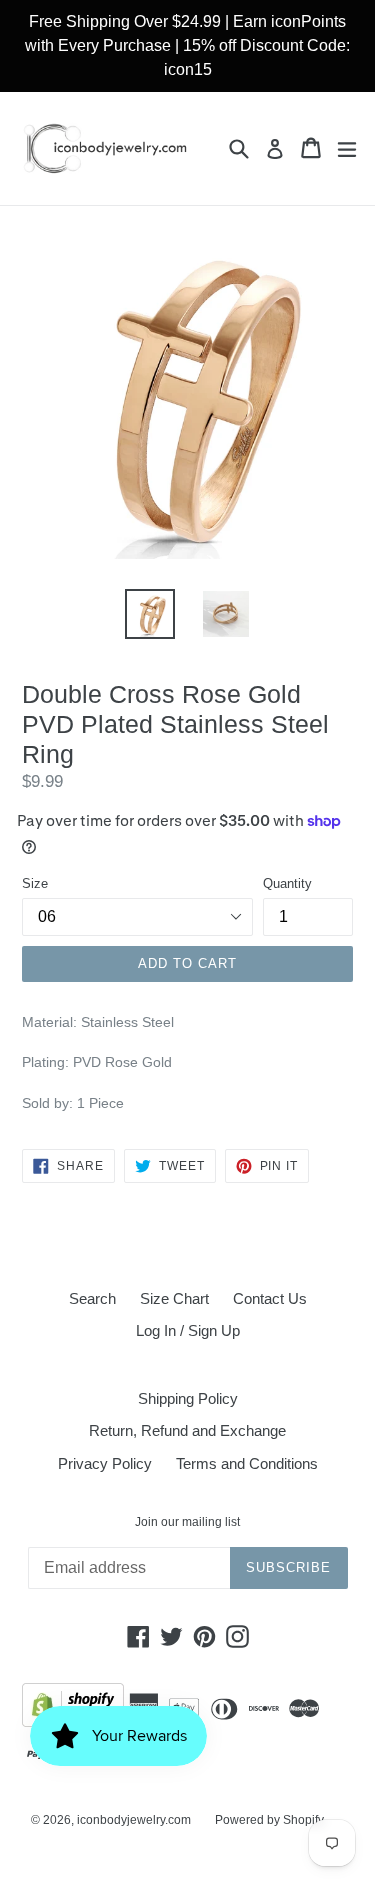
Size (35, 883)
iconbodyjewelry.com (134, 1820)
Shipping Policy (188, 1398)
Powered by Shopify (269, 1820)
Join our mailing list (187, 1522)
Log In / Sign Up (188, 1330)
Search (92, 1298)
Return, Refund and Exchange (187, 1430)
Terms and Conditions (247, 1463)
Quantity (287, 883)
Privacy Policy (105, 1463)
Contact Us (270, 1298)
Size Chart (174, 1298)
